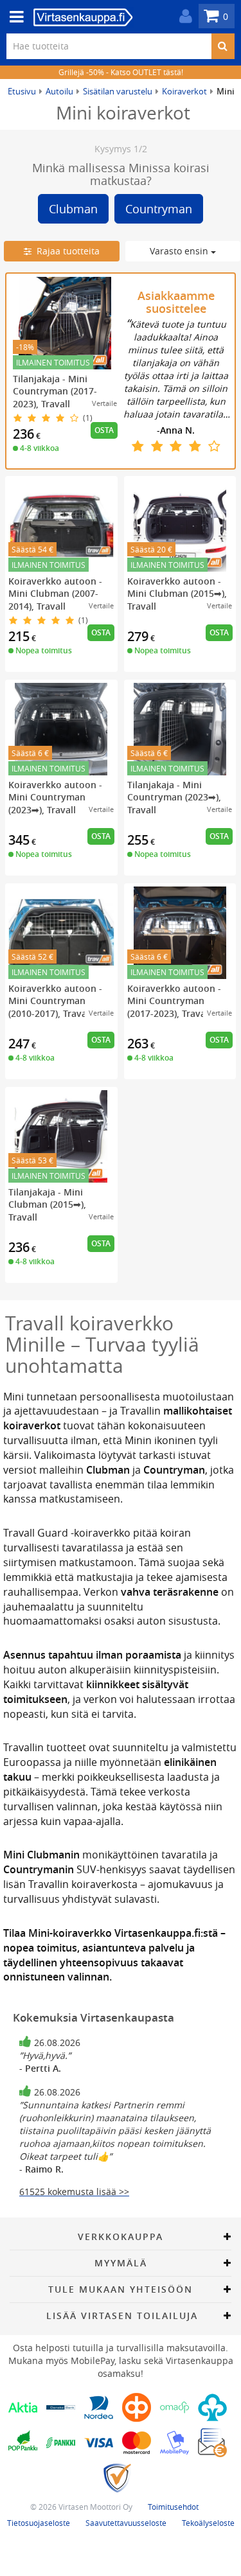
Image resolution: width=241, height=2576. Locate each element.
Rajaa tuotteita (66, 251)
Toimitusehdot (173, 2507)
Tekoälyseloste (208, 2523)
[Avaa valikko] (13, 17)
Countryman (159, 209)
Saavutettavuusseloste (126, 2523)
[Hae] (223, 46)
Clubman (73, 209)
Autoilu (59, 91)
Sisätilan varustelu (118, 91)
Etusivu (22, 91)
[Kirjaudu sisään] (183, 16)
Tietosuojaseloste (39, 2523)
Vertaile (104, 403)
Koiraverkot (184, 91)
